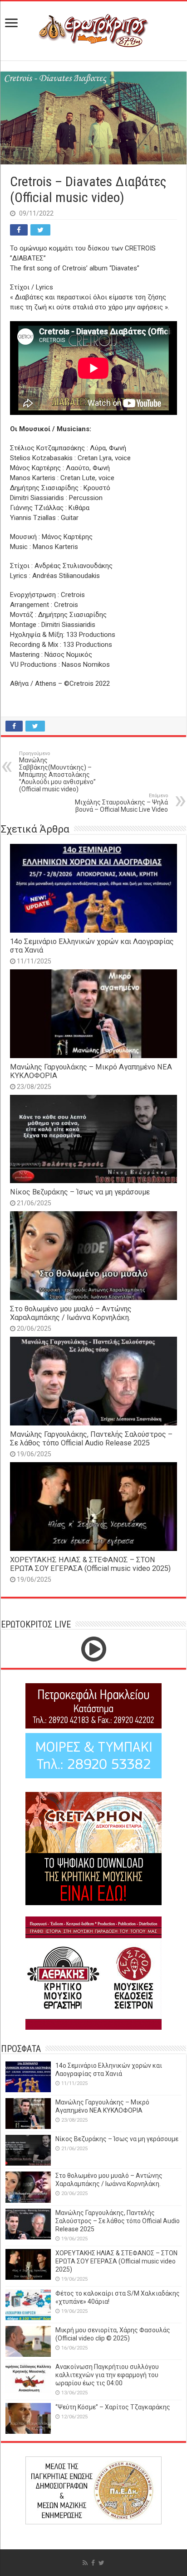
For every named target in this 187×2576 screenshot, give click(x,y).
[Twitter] (101, 2563)
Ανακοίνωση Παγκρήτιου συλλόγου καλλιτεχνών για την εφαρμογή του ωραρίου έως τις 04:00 (107, 2375)
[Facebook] (93, 2563)
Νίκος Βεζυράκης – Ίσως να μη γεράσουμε (80, 1192)
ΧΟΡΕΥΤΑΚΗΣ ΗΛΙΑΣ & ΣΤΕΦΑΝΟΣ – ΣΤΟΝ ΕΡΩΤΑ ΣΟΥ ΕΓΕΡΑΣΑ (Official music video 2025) (90, 1564)
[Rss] (85, 2563)
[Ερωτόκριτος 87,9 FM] (93, 29)
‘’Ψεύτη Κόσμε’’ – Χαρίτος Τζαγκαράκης (113, 2407)
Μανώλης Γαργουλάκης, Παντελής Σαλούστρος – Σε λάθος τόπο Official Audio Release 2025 (91, 1439)
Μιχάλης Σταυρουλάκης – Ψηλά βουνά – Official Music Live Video (121, 803)
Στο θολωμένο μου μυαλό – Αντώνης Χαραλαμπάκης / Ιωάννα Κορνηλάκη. (71, 1313)
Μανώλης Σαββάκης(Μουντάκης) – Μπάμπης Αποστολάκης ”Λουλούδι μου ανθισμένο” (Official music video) (57, 772)
